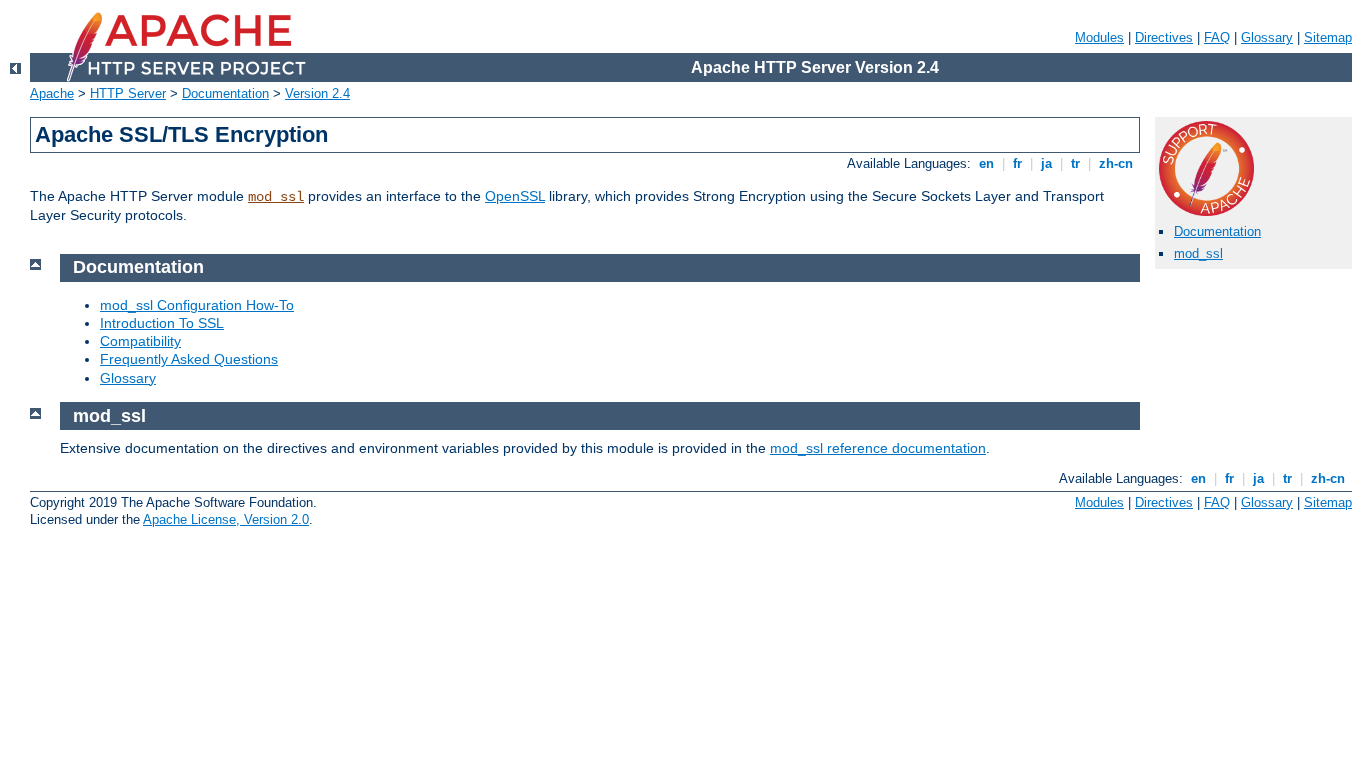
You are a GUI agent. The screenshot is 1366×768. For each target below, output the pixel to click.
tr (1075, 163)
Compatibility (140, 341)
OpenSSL (515, 196)
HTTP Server (128, 93)
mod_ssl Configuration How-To (197, 305)
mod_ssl (276, 197)
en (986, 163)
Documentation (225, 93)
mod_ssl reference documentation (878, 448)
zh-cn (1116, 163)
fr (1017, 163)
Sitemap (1328, 37)
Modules (1099, 37)
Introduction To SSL (162, 323)
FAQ (1217, 37)
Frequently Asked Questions (189, 359)
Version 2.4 (317, 93)
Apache (52, 93)
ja (1046, 163)
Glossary (1267, 37)
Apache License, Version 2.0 (226, 519)
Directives (1164, 37)
